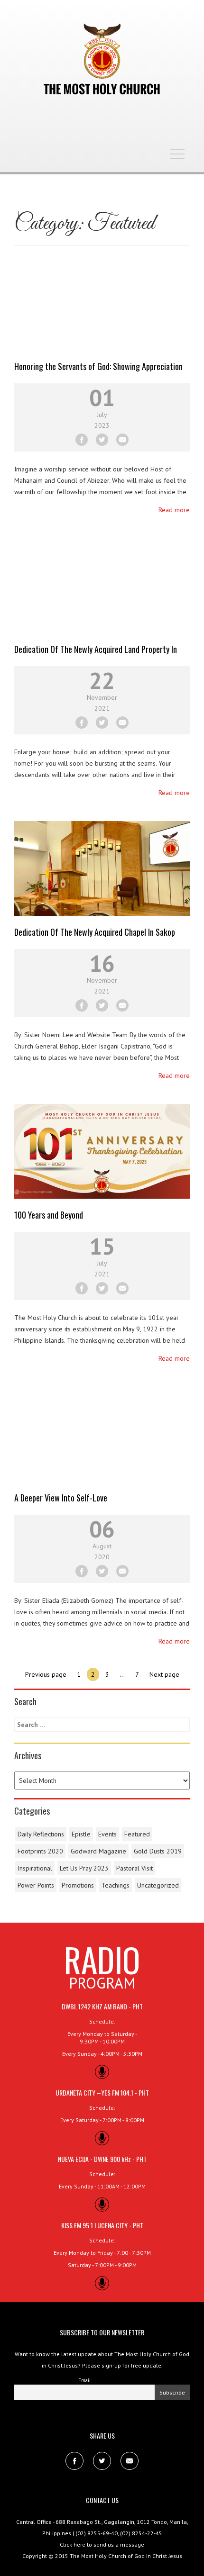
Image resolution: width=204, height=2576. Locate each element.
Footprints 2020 (40, 1851)
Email (84, 2380)
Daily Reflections (41, 1834)
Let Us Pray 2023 (84, 1868)
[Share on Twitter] (102, 440)
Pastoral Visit (134, 1868)
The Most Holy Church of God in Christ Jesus (126, 2556)
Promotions (78, 1885)
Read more (174, 510)
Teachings (116, 1885)
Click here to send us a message (102, 2544)
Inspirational (35, 1868)
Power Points (36, 1885)
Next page (164, 1674)
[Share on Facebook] (82, 440)
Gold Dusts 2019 (158, 1851)
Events (107, 1834)
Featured (137, 1834)
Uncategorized (158, 1885)
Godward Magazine (98, 1851)
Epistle (81, 1834)
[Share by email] (122, 440)
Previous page (46, 1674)
